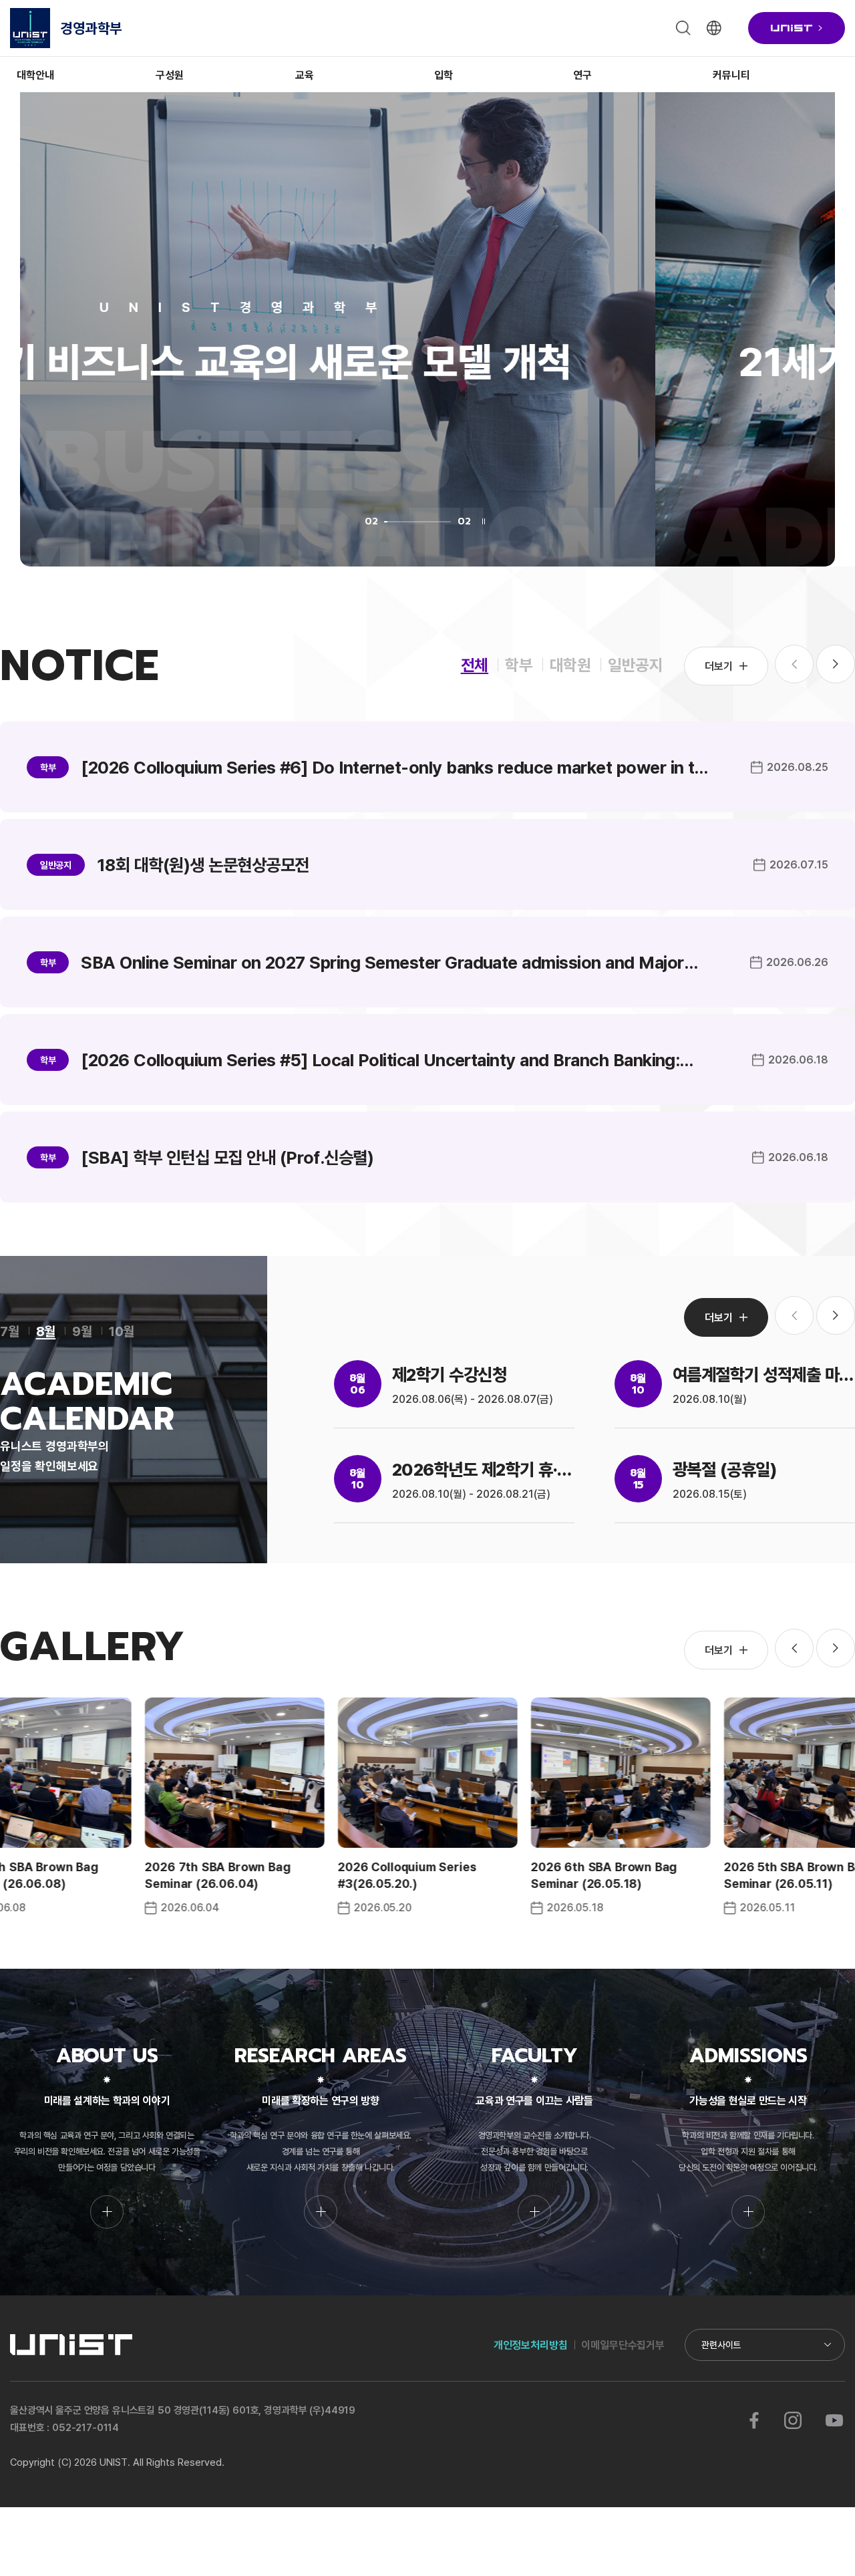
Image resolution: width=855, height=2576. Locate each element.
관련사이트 (721, 2345)
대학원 (570, 664)
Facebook (754, 2420)
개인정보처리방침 (531, 2345)
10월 (122, 1331)
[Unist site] (797, 28)
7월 (10, 1331)
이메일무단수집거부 (623, 2345)
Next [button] (836, 664)
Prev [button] (794, 1648)
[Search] (683, 28)
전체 (475, 664)
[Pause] (484, 521)
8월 (46, 1331)
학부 (519, 664)
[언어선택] (714, 28)
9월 (82, 1331)
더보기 (719, 666)
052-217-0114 (85, 2427)
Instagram (793, 2420)
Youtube (834, 2420)
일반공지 (636, 664)
